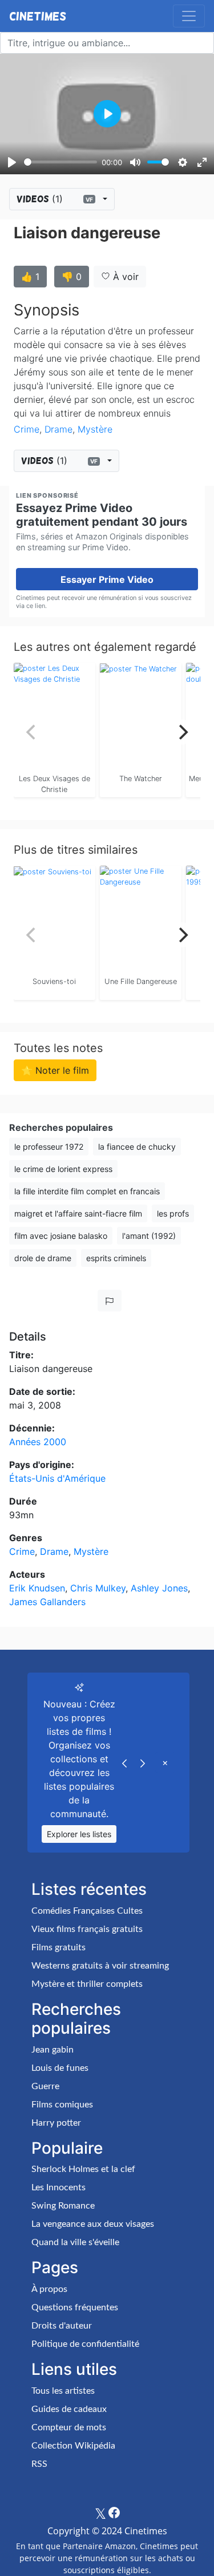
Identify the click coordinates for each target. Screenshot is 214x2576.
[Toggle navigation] (189, 16)
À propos (49, 2289)
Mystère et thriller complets (87, 1984)
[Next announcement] (143, 1762)
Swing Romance (63, 2206)
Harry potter (56, 2123)
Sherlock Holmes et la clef (83, 2169)
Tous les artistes (63, 2391)
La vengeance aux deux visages (93, 2224)
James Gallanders (47, 1602)
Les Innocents (58, 2187)
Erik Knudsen (37, 1588)
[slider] (60, 162)
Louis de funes (60, 2068)
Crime (27, 429)
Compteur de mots (69, 2427)
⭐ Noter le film (55, 1070)
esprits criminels (116, 1258)
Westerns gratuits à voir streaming (100, 1966)
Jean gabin (53, 2050)
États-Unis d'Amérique (57, 1478)
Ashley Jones (159, 1588)
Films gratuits (58, 1947)
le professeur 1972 (49, 1147)
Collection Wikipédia (73, 2446)
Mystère (95, 429)
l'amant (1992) (149, 1236)
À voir (124, 277)
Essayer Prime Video (107, 579)
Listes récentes (89, 1889)
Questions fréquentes (75, 2307)
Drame (58, 429)
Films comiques (62, 2105)
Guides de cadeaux (69, 2409)
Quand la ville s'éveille (75, 2242)
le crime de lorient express (63, 1169)
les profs (173, 1213)
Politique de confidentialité (85, 2344)
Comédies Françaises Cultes (87, 1911)
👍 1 (30, 277)
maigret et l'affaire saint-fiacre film (78, 1213)
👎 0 (72, 277)
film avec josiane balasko (61, 1236)
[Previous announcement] (124, 1762)
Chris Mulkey (98, 1588)
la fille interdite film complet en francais (87, 1191)
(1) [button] (55, 199)
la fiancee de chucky (137, 1147)
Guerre (45, 2086)
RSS (39, 2464)
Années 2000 (38, 1442)
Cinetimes (38, 16)
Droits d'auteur (62, 2326)
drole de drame (43, 1258)
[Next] (182, 732)
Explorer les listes (79, 1834)
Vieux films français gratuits (87, 1929)
